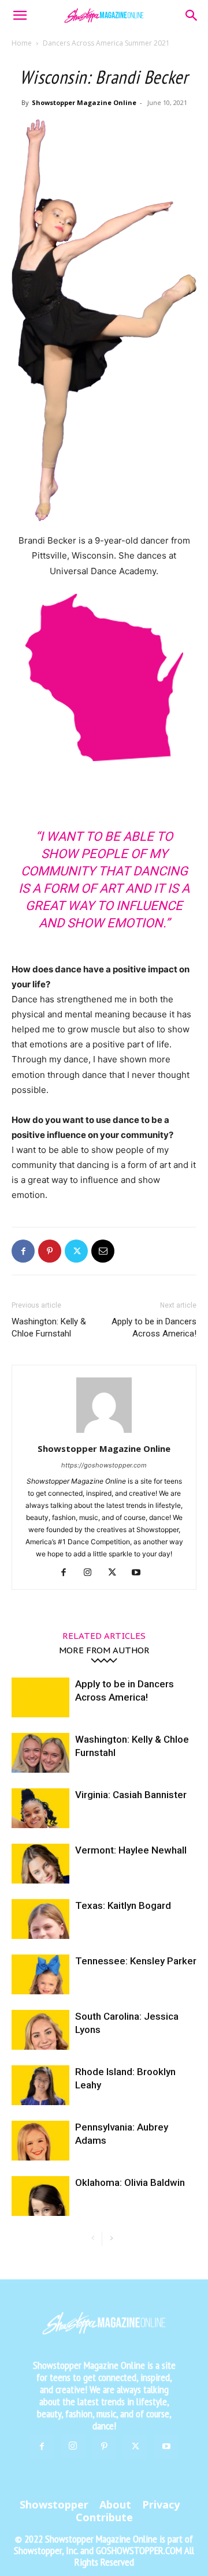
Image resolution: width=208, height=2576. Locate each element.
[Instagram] (92, 1573)
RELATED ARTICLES (104, 1635)
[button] (20, 16)
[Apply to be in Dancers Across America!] (40, 1697)
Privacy (161, 2504)
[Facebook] (23, 1251)
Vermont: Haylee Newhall (131, 1850)
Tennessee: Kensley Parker (136, 1961)
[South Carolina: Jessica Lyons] (40, 2030)
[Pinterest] (50, 1251)
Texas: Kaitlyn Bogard (123, 1905)
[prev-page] (93, 2239)
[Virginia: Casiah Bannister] (40, 1808)
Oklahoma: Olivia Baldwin (130, 2182)
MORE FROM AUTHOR (104, 1650)
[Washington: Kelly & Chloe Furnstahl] (40, 1753)
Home (22, 43)
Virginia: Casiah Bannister (131, 1795)
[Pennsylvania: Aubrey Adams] (40, 2141)
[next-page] (111, 2239)
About (115, 2504)
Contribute (104, 2517)
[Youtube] (141, 1573)
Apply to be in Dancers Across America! (154, 1328)
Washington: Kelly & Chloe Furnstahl (49, 1328)
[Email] (103, 1251)
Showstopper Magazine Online (84, 102)
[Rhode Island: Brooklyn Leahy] (40, 2085)
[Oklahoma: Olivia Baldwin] (40, 2196)
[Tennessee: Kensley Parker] (40, 1974)
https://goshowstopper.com (104, 1465)
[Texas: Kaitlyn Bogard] (40, 1919)
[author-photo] (104, 1433)
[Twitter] (76, 1251)
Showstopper (54, 2504)
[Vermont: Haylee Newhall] (40, 1864)
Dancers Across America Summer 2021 (106, 43)
